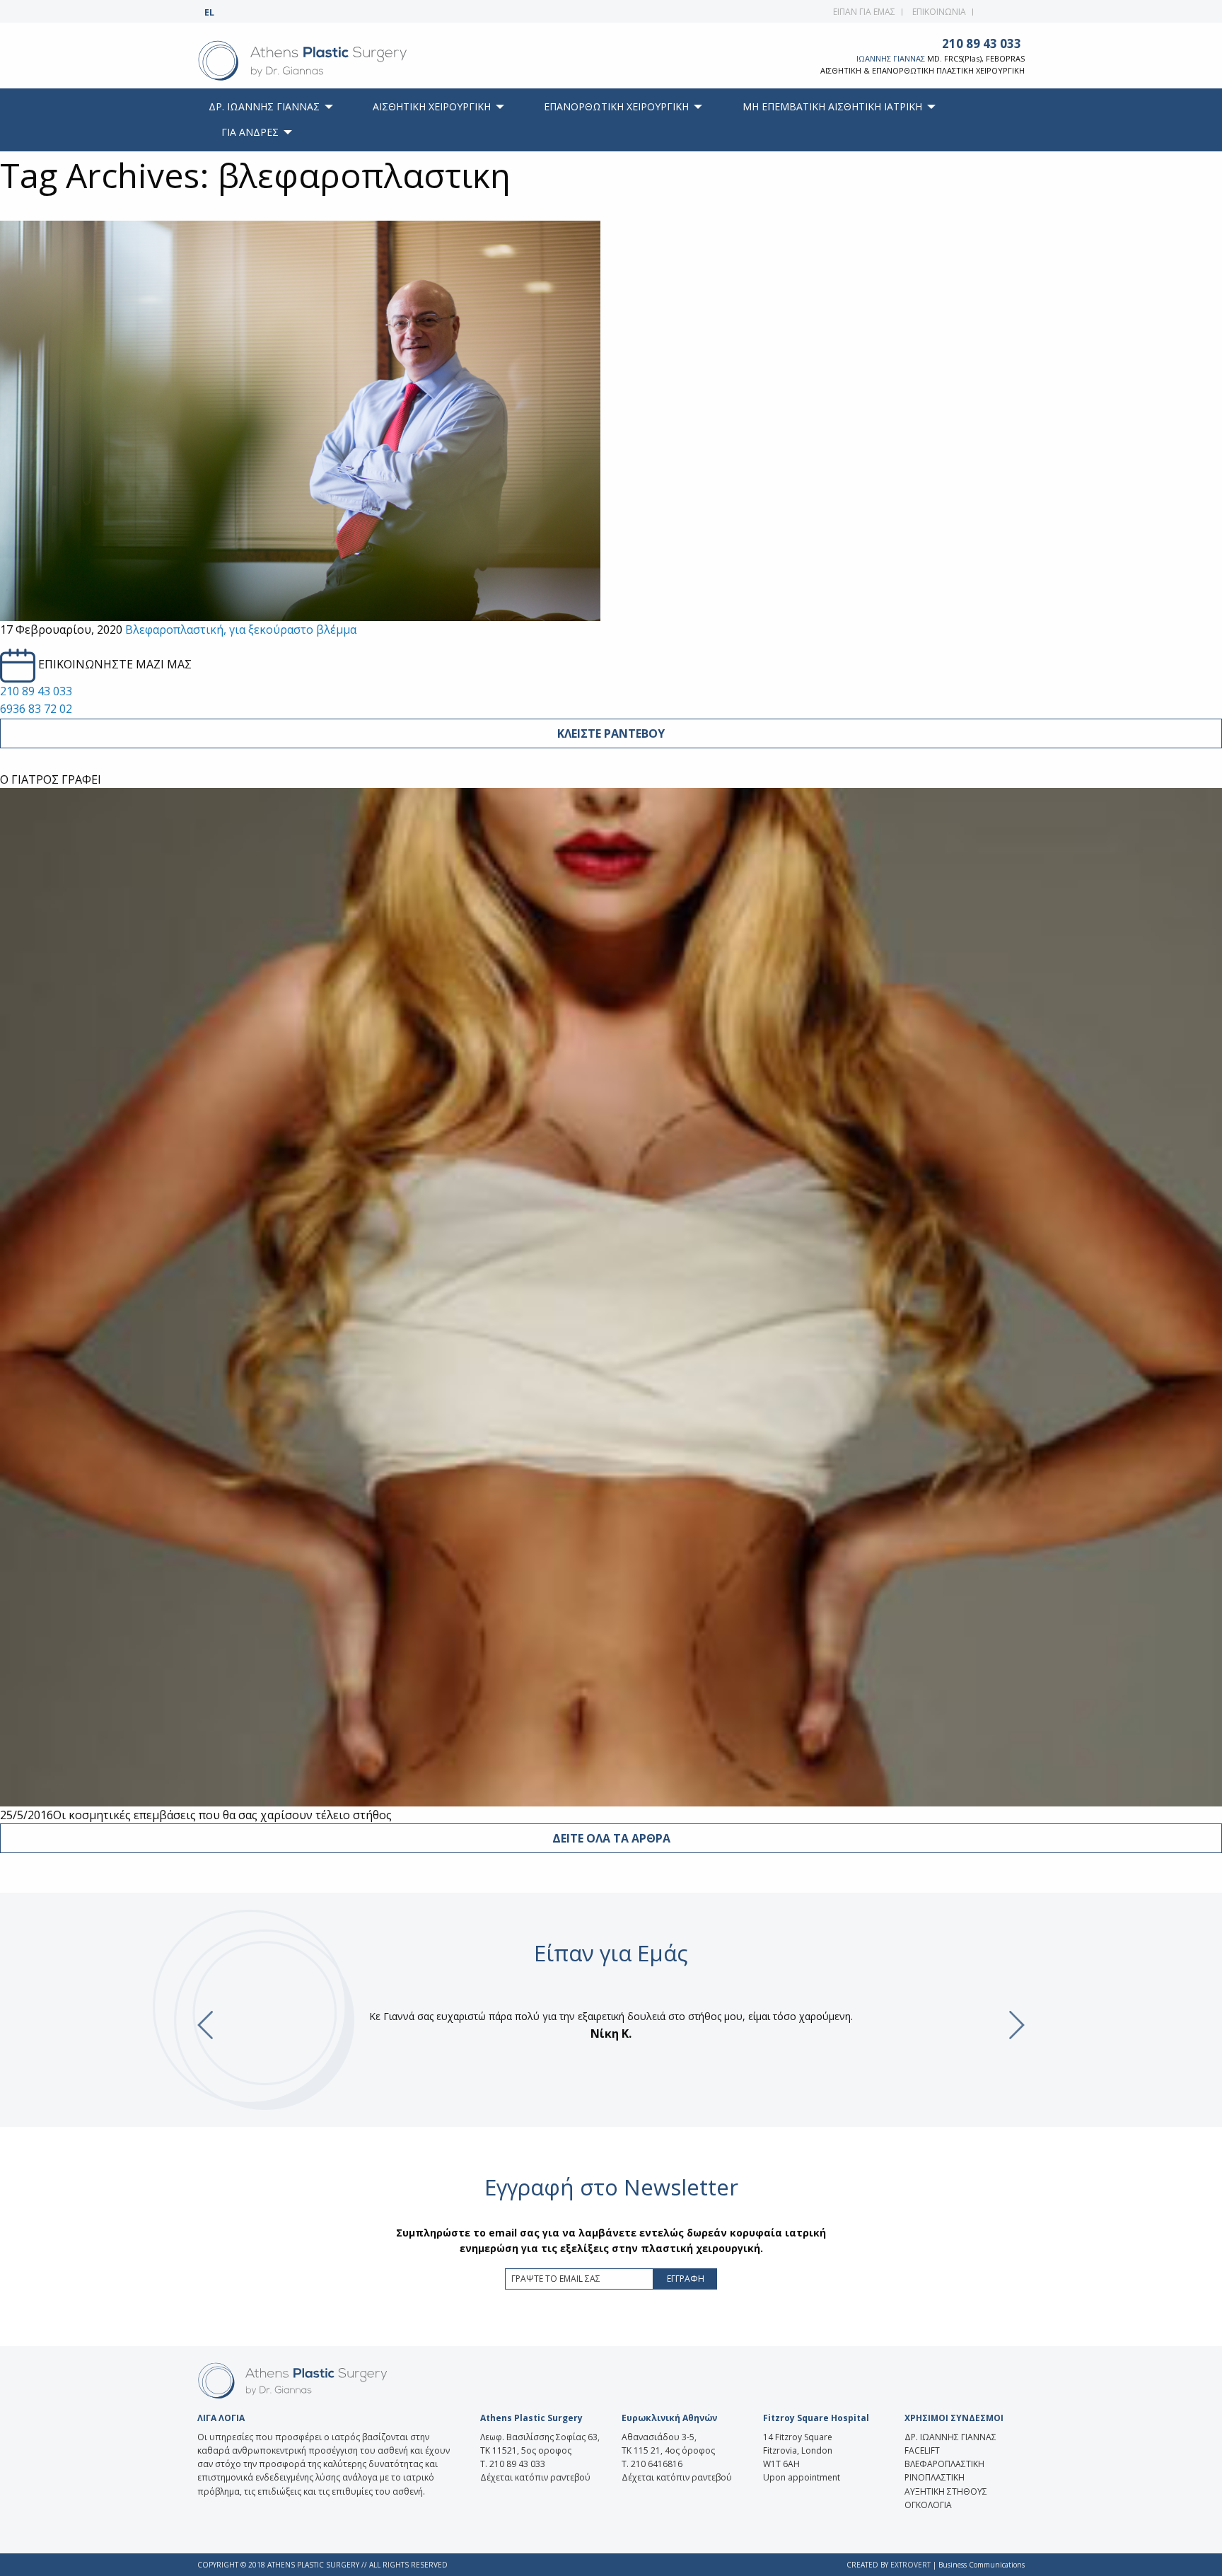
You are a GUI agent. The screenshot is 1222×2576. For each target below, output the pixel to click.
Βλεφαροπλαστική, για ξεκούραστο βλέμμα (241, 630)
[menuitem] (267, 107)
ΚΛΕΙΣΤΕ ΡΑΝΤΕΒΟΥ (611, 733)
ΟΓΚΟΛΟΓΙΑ (928, 2505)
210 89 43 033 (982, 43)
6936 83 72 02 (36, 709)
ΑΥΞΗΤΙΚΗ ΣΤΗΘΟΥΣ (946, 2491)
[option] (611, 2025)
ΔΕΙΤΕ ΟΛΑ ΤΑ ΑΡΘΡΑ (611, 1838)
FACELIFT (922, 2450)
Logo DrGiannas (333, 61)
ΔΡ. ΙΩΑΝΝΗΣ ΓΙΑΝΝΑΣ (950, 2437)
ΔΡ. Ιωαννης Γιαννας (264, 106)
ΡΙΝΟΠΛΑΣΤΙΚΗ (935, 2477)
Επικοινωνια (939, 12)
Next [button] (1017, 2025)
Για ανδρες (250, 132)
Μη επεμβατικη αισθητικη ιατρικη (832, 106)
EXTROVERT (910, 2565)
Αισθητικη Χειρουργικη (432, 106)
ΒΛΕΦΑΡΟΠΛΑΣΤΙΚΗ (944, 2464)
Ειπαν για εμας (864, 12)
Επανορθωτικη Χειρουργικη (616, 106)
